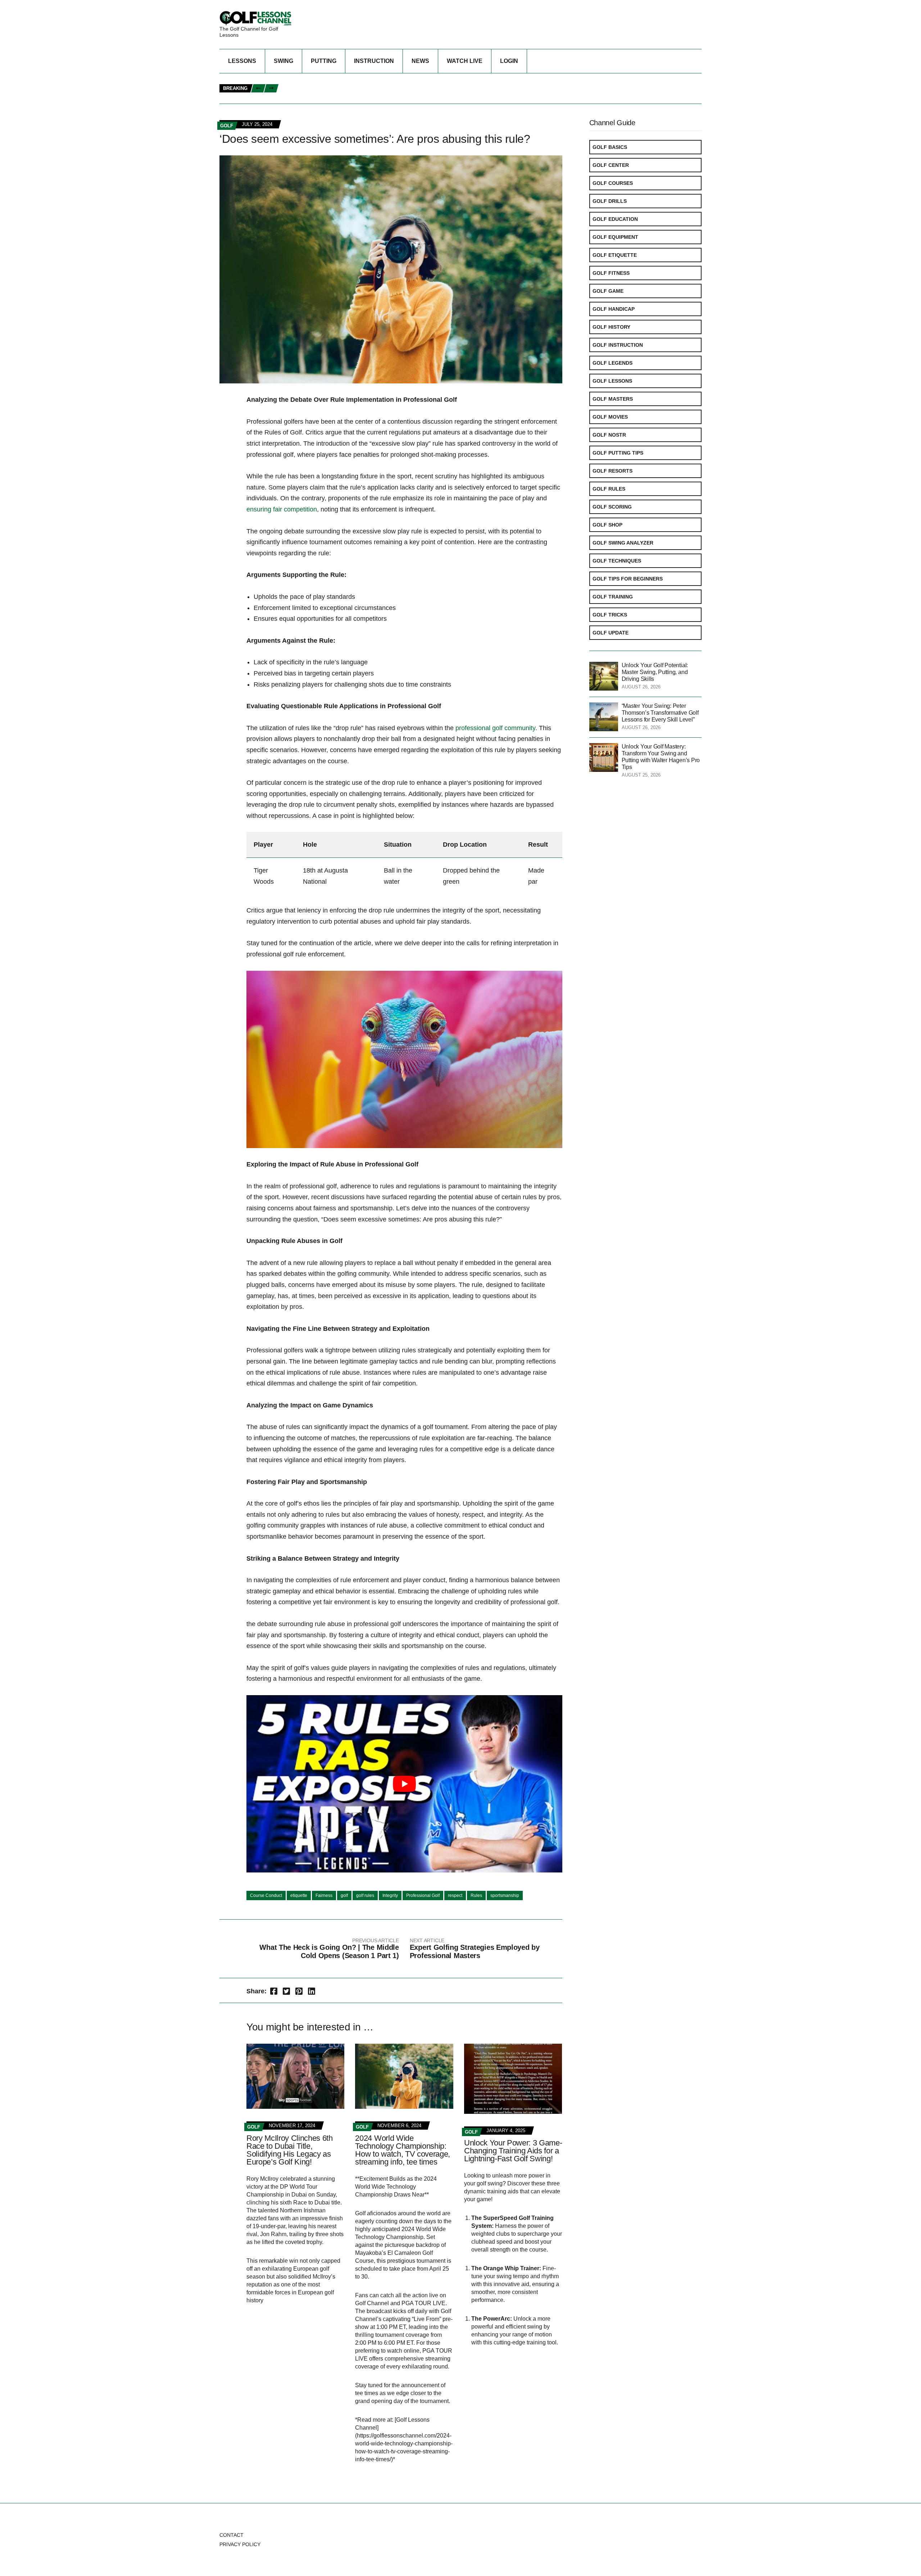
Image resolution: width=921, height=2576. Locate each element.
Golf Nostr (609, 435)
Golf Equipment (615, 237)
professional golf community (495, 728)
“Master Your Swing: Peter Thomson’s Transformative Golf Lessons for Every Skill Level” (660, 713)
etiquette (299, 1895)
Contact (232, 2535)
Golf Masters (613, 399)
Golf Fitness (611, 273)
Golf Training (613, 597)
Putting (324, 61)
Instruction (374, 61)
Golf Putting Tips (618, 453)
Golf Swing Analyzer (623, 543)
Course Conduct (266, 1895)
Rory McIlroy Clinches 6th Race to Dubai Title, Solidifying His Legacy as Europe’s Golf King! (290, 2150)
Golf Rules (609, 489)
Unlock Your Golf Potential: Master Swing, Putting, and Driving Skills (655, 672)
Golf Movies (610, 417)
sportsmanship (505, 1895)
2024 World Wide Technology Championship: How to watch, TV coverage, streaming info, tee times (402, 2150)
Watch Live (465, 61)
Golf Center (611, 165)
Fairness (324, 1895)
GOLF (227, 126)
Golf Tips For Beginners (628, 579)
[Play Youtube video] (404, 1784)
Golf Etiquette (615, 255)
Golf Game (608, 291)
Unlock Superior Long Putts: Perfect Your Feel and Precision (614, 89)
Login (509, 61)
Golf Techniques (617, 561)
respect (455, 1895)
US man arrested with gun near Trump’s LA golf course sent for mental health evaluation (407, 89)
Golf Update (611, 633)
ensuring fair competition (282, 509)
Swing (283, 61)
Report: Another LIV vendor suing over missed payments (583, 97)
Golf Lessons (612, 381)
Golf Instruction (618, 345)
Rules (476, 1895)
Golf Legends (613, 363)
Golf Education (615, 219)
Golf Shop (607, 525)
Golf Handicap (614, 309)
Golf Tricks (610, 615)
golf (344, 1895)
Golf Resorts (613, 471)
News (420, 61)
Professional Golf (423, 1895)
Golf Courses (613, 183)
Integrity (390, 1895)
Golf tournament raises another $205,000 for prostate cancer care (376, 81)
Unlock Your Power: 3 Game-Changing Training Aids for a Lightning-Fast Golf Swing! (513, 2151)
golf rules (365, 1895)
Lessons (242, 61)
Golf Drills (610, 201)
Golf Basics (610, 147)
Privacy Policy (240, 2544)
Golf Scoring (612, 507)
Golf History (611, 327)
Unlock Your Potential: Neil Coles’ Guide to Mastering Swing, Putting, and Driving (395, 97)
